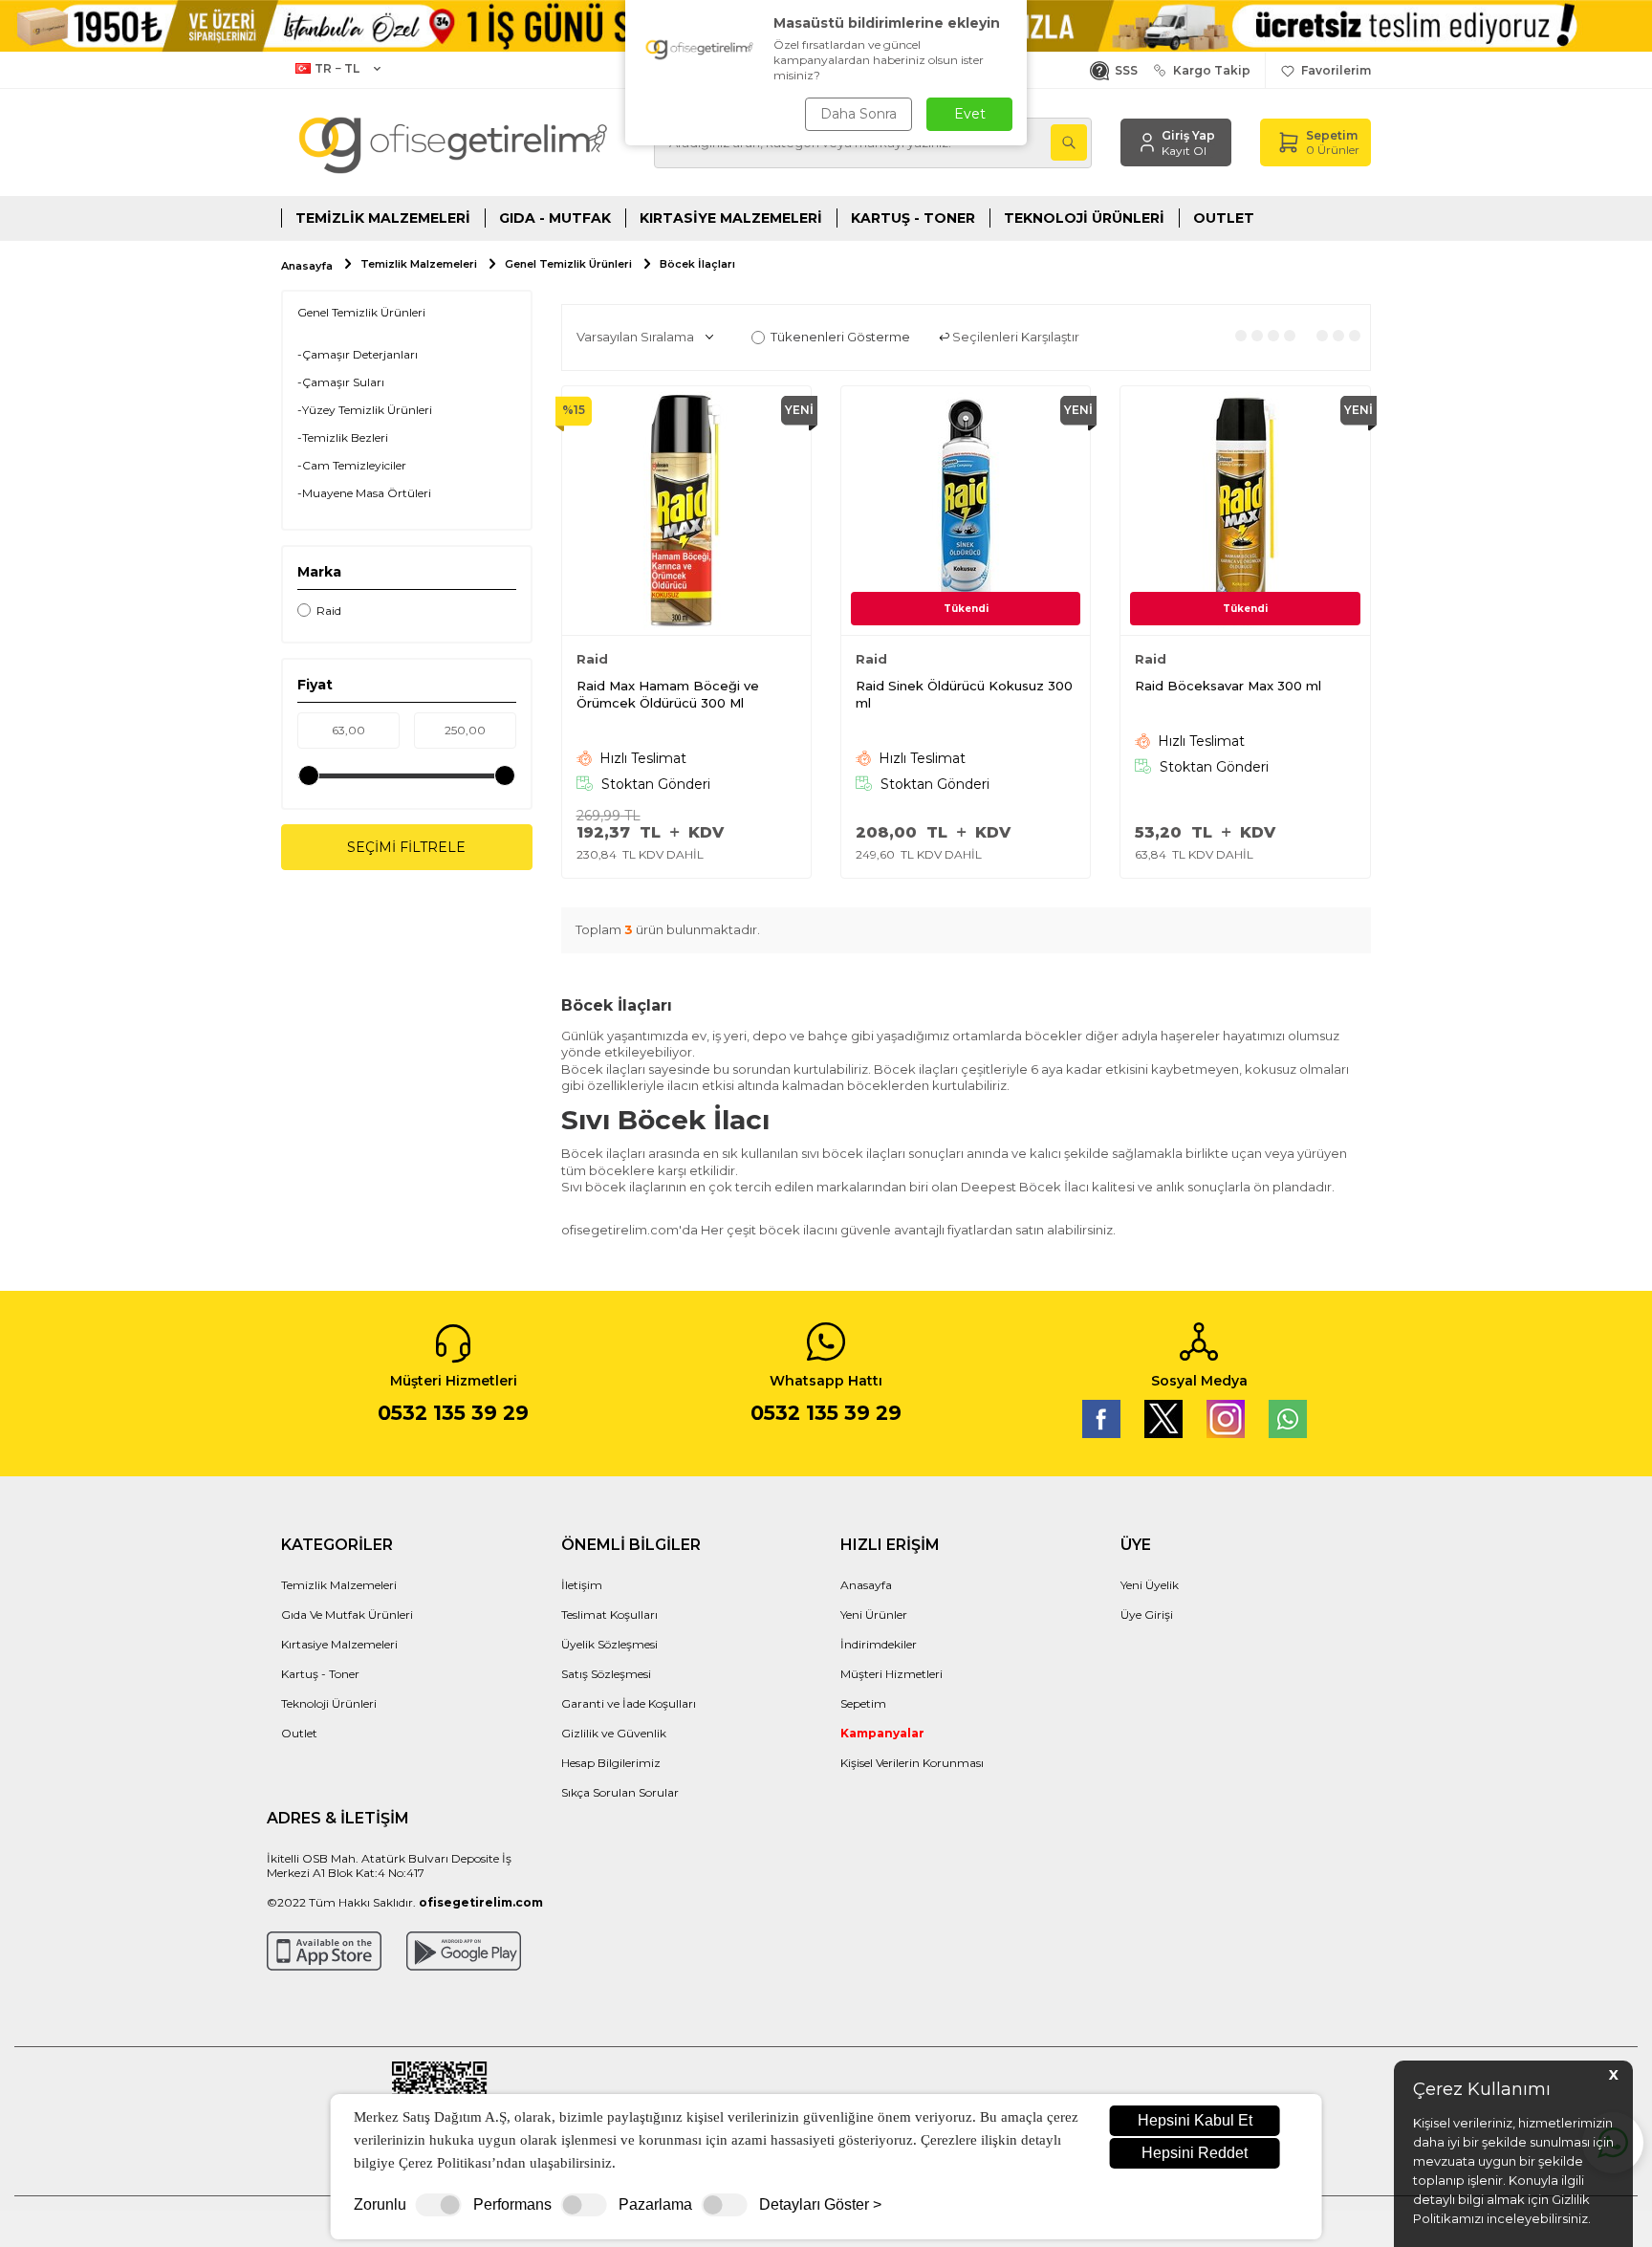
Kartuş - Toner (913, 218)
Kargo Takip (1209, 70)
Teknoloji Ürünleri (1084, 218)
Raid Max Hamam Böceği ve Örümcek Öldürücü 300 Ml (668, 694)
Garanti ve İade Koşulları (629, 1703)
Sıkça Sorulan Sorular (620, 1792)
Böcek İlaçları (697, 264)
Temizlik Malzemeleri (383, 218)
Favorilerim (1333, 70)
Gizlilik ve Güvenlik (614, 1733)
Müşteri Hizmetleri (891, 1674)
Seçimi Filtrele (406, 847)
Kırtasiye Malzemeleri (731, 218)
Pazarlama (655, 2205)
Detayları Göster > (820, 2205)
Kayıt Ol (1184, 151)
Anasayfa (307, 266)
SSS (1123, 70)
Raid (329, 611)
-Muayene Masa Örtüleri (364, 493)
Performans (512, 2205)
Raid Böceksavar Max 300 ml (1228, 686)
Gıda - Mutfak (555, 218)
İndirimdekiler (879, 1644)
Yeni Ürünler (874, 1614)
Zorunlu (380, 2205)
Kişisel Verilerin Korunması (912, 1763)
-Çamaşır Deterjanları (358, 354)
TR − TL (337, 68)
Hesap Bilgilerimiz (611, 1763)
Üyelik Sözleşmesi (609, 1644)
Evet (970, 114)
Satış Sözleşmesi (606, 1674)
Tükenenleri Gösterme (840, 337)
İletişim (582, 1585)
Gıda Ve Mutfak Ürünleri (347, 1614)
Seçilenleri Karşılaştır (1014, 337)
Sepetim (863, 1703)
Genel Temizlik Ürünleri (568, 264)
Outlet (1224, 218)
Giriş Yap (1188, 135)
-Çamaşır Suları (341, 382)
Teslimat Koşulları (609, 1614)
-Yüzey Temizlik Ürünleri (365, 410)
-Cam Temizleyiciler (352, 465)
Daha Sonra (859, 114)
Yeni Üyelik (1150, 1585)
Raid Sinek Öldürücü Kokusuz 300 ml (964, 694)
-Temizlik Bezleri (343, 437)
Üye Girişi (1147, 1614)
